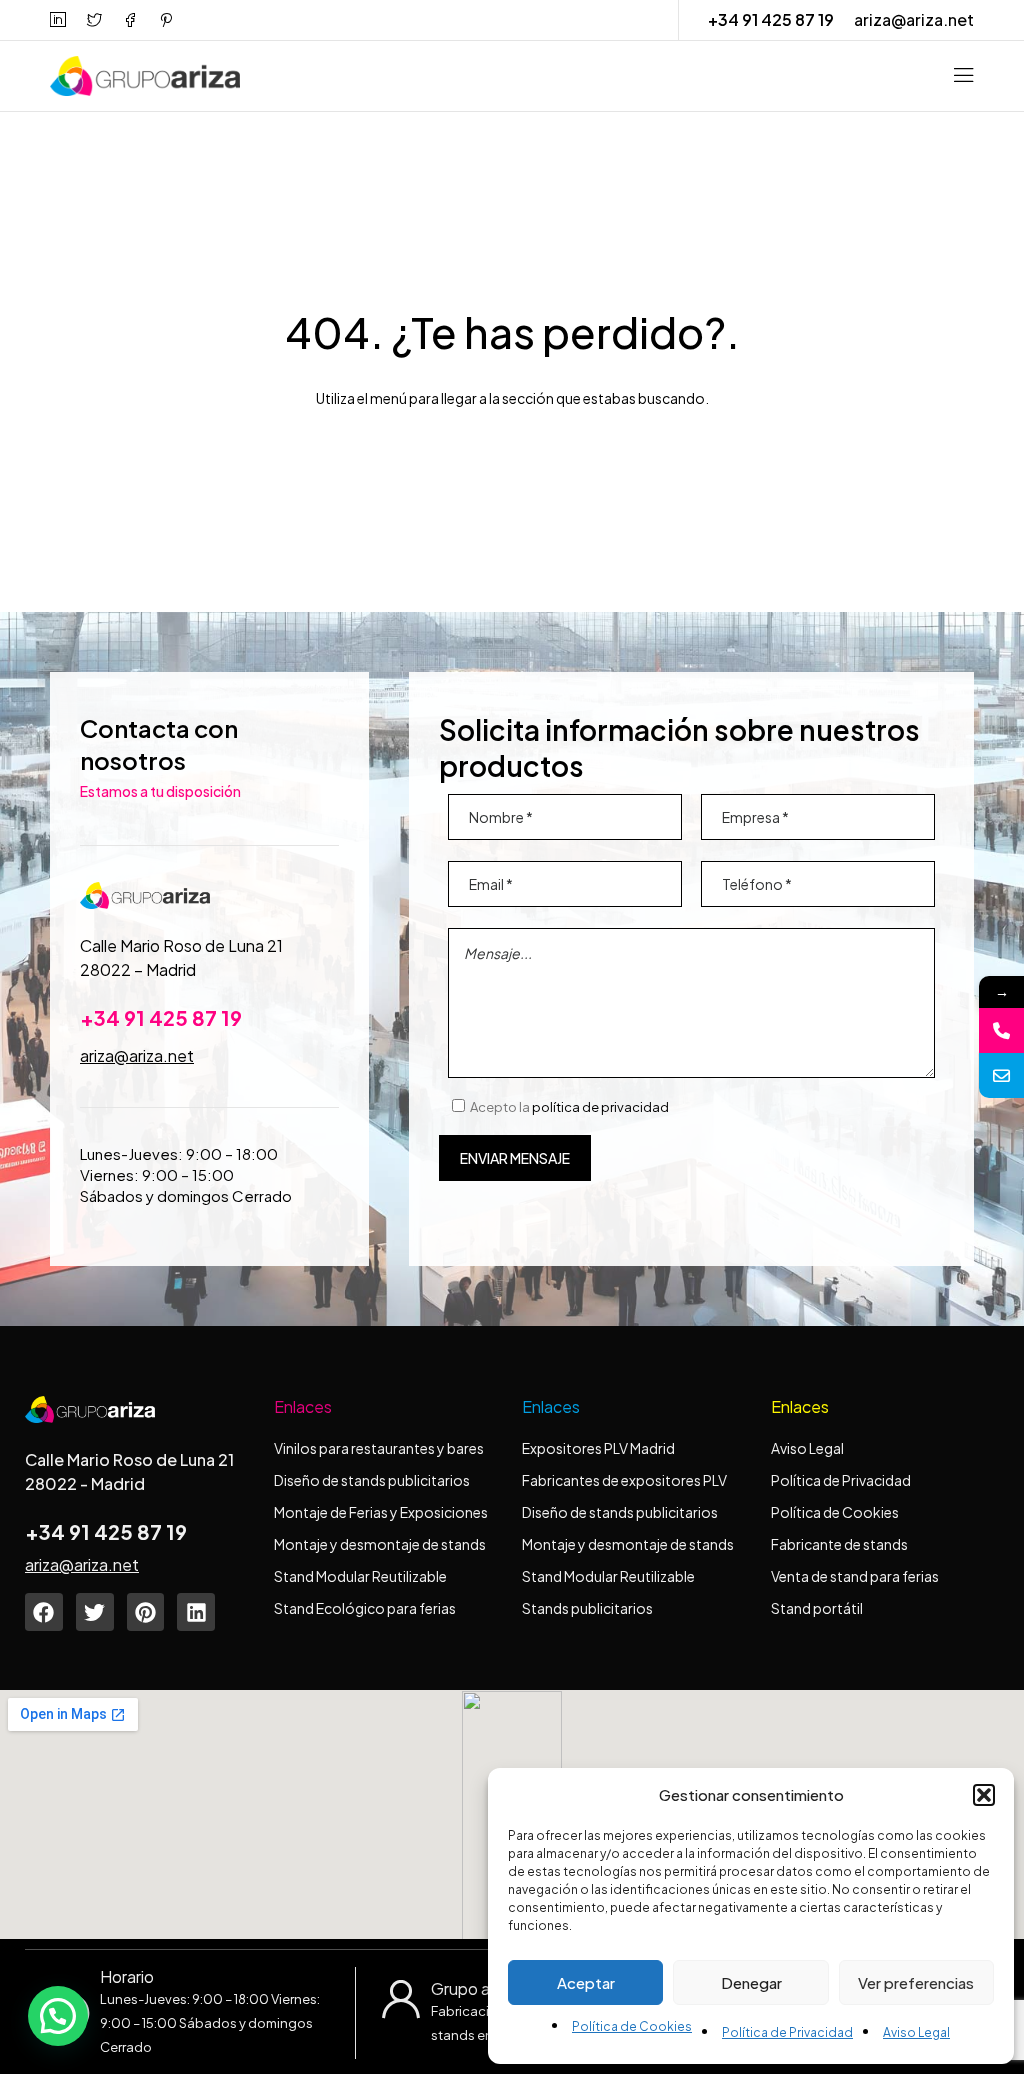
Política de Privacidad (787, 2032)
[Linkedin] (196, 1612)
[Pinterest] (146, 1612)
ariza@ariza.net (914, 19)
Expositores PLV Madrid (598, 1448)
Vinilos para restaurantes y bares (379, 1448)
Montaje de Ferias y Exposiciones (381, 1512)
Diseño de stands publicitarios (372, 1480)
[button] (984, 1795)
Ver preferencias (916, 1982)
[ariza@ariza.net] (1001, 1075)
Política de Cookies (632, 2026)
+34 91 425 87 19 (771, 19)
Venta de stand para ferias (855, 1576)
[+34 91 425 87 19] (1001, 1030)
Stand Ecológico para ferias (365, 1608)
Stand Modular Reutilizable (360, 1576)
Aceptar (586, 1982)
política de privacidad (600, 1107)
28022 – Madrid (138, 969)
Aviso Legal (916, 2032)
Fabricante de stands (840, 1544)
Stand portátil (818, 1608)
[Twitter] (95, 1612)
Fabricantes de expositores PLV (624, 1480)
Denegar (751, 1982)
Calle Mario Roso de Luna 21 (181, 945)
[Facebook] (44, 1612)
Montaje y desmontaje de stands (380, 1544)
